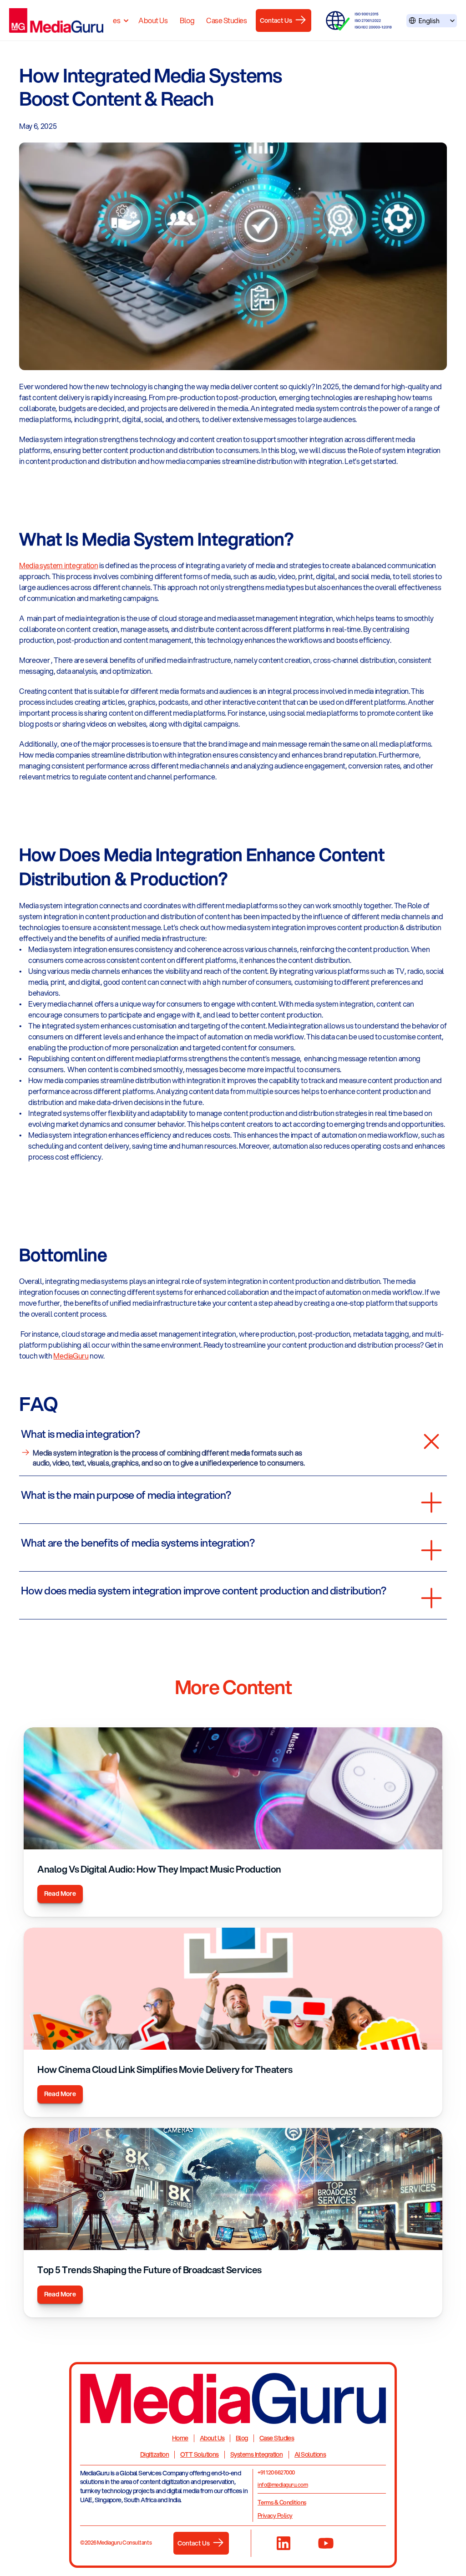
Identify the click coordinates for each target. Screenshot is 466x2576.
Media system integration (58, 565)
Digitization (154, 2454)
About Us (153, 20)
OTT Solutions (200, 2454)
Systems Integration (256, 2454)
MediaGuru (71, 1356)
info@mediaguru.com (283, 2485)
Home (180, 2438)
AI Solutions (310, 2454)
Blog (187, 20)
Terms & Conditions (282, 2502)
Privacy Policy (275, 2515)
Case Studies (226, 20)
